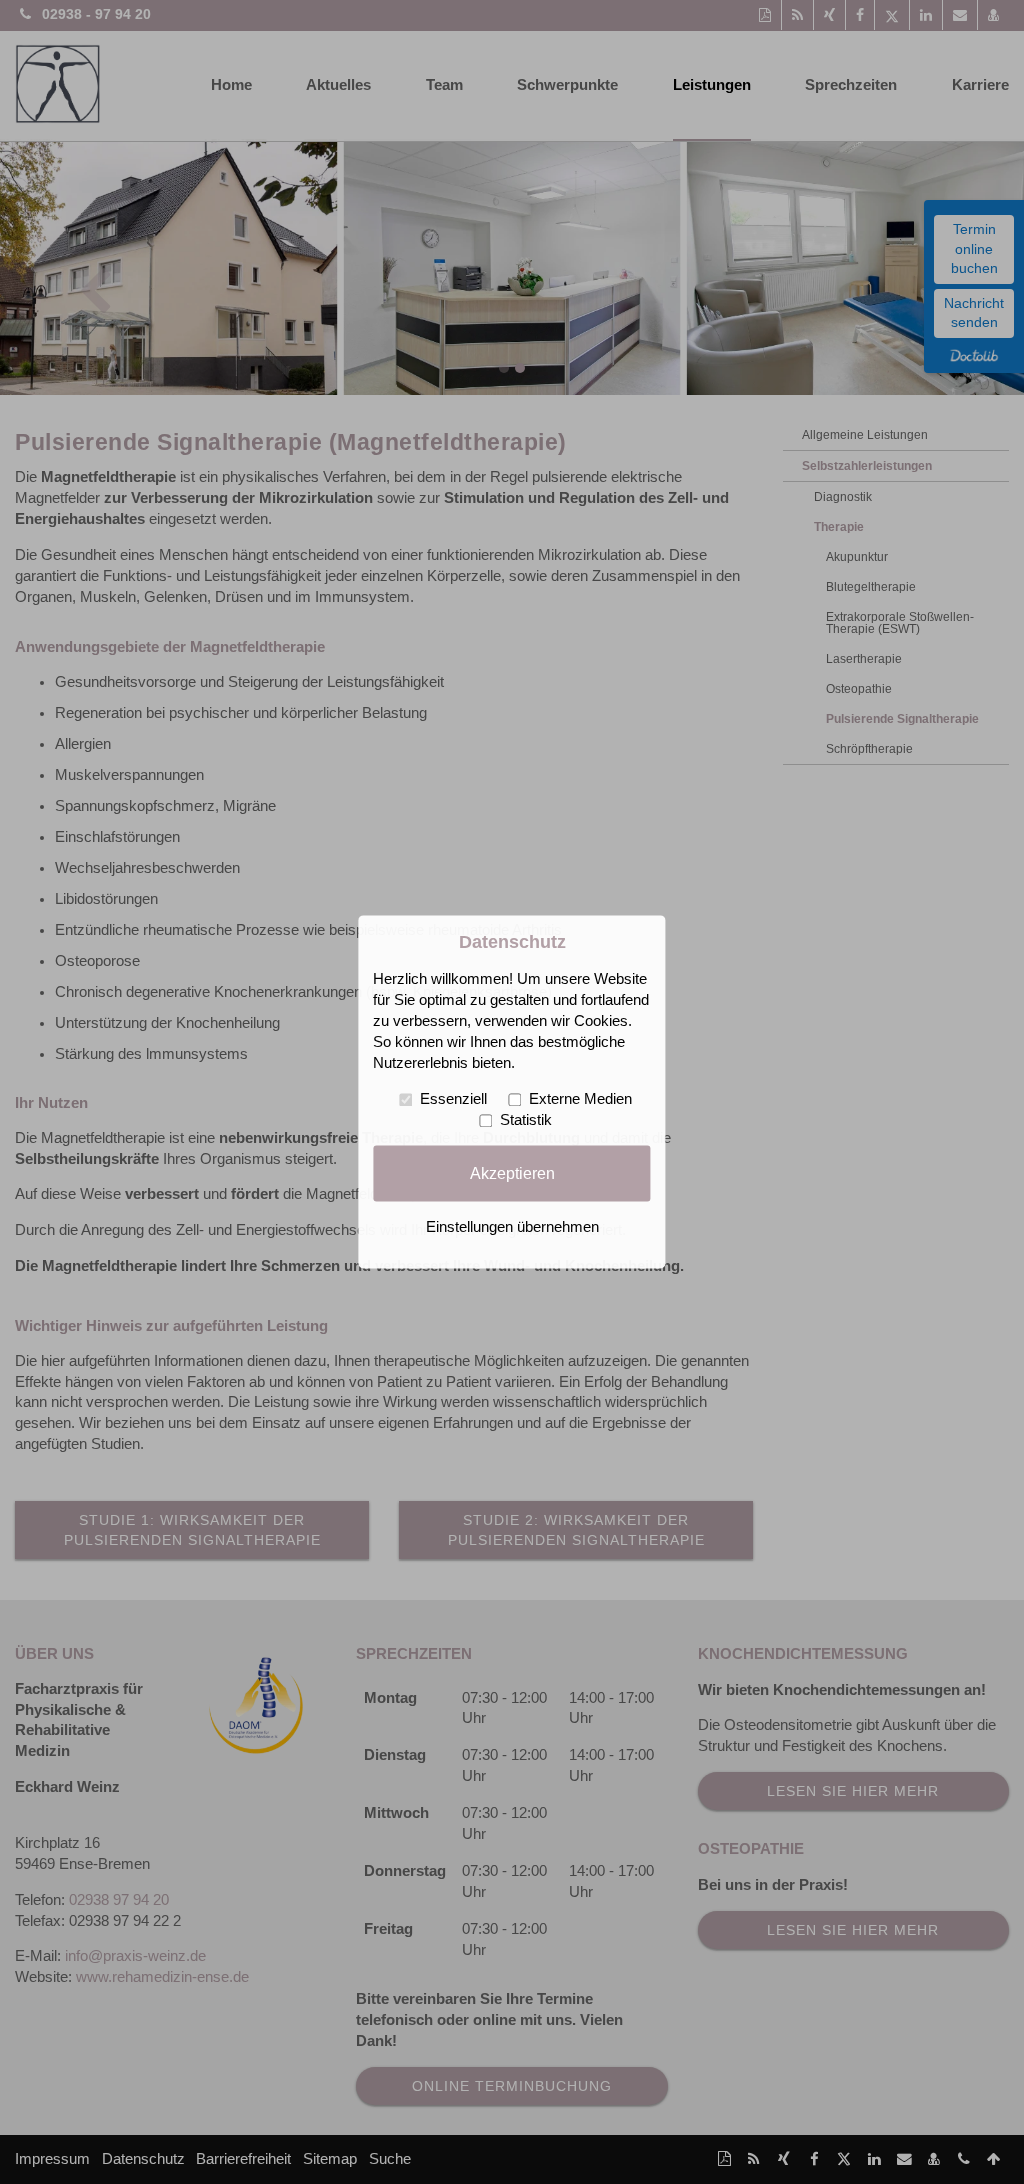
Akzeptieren (512, 1173)
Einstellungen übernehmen (512, 1228)
